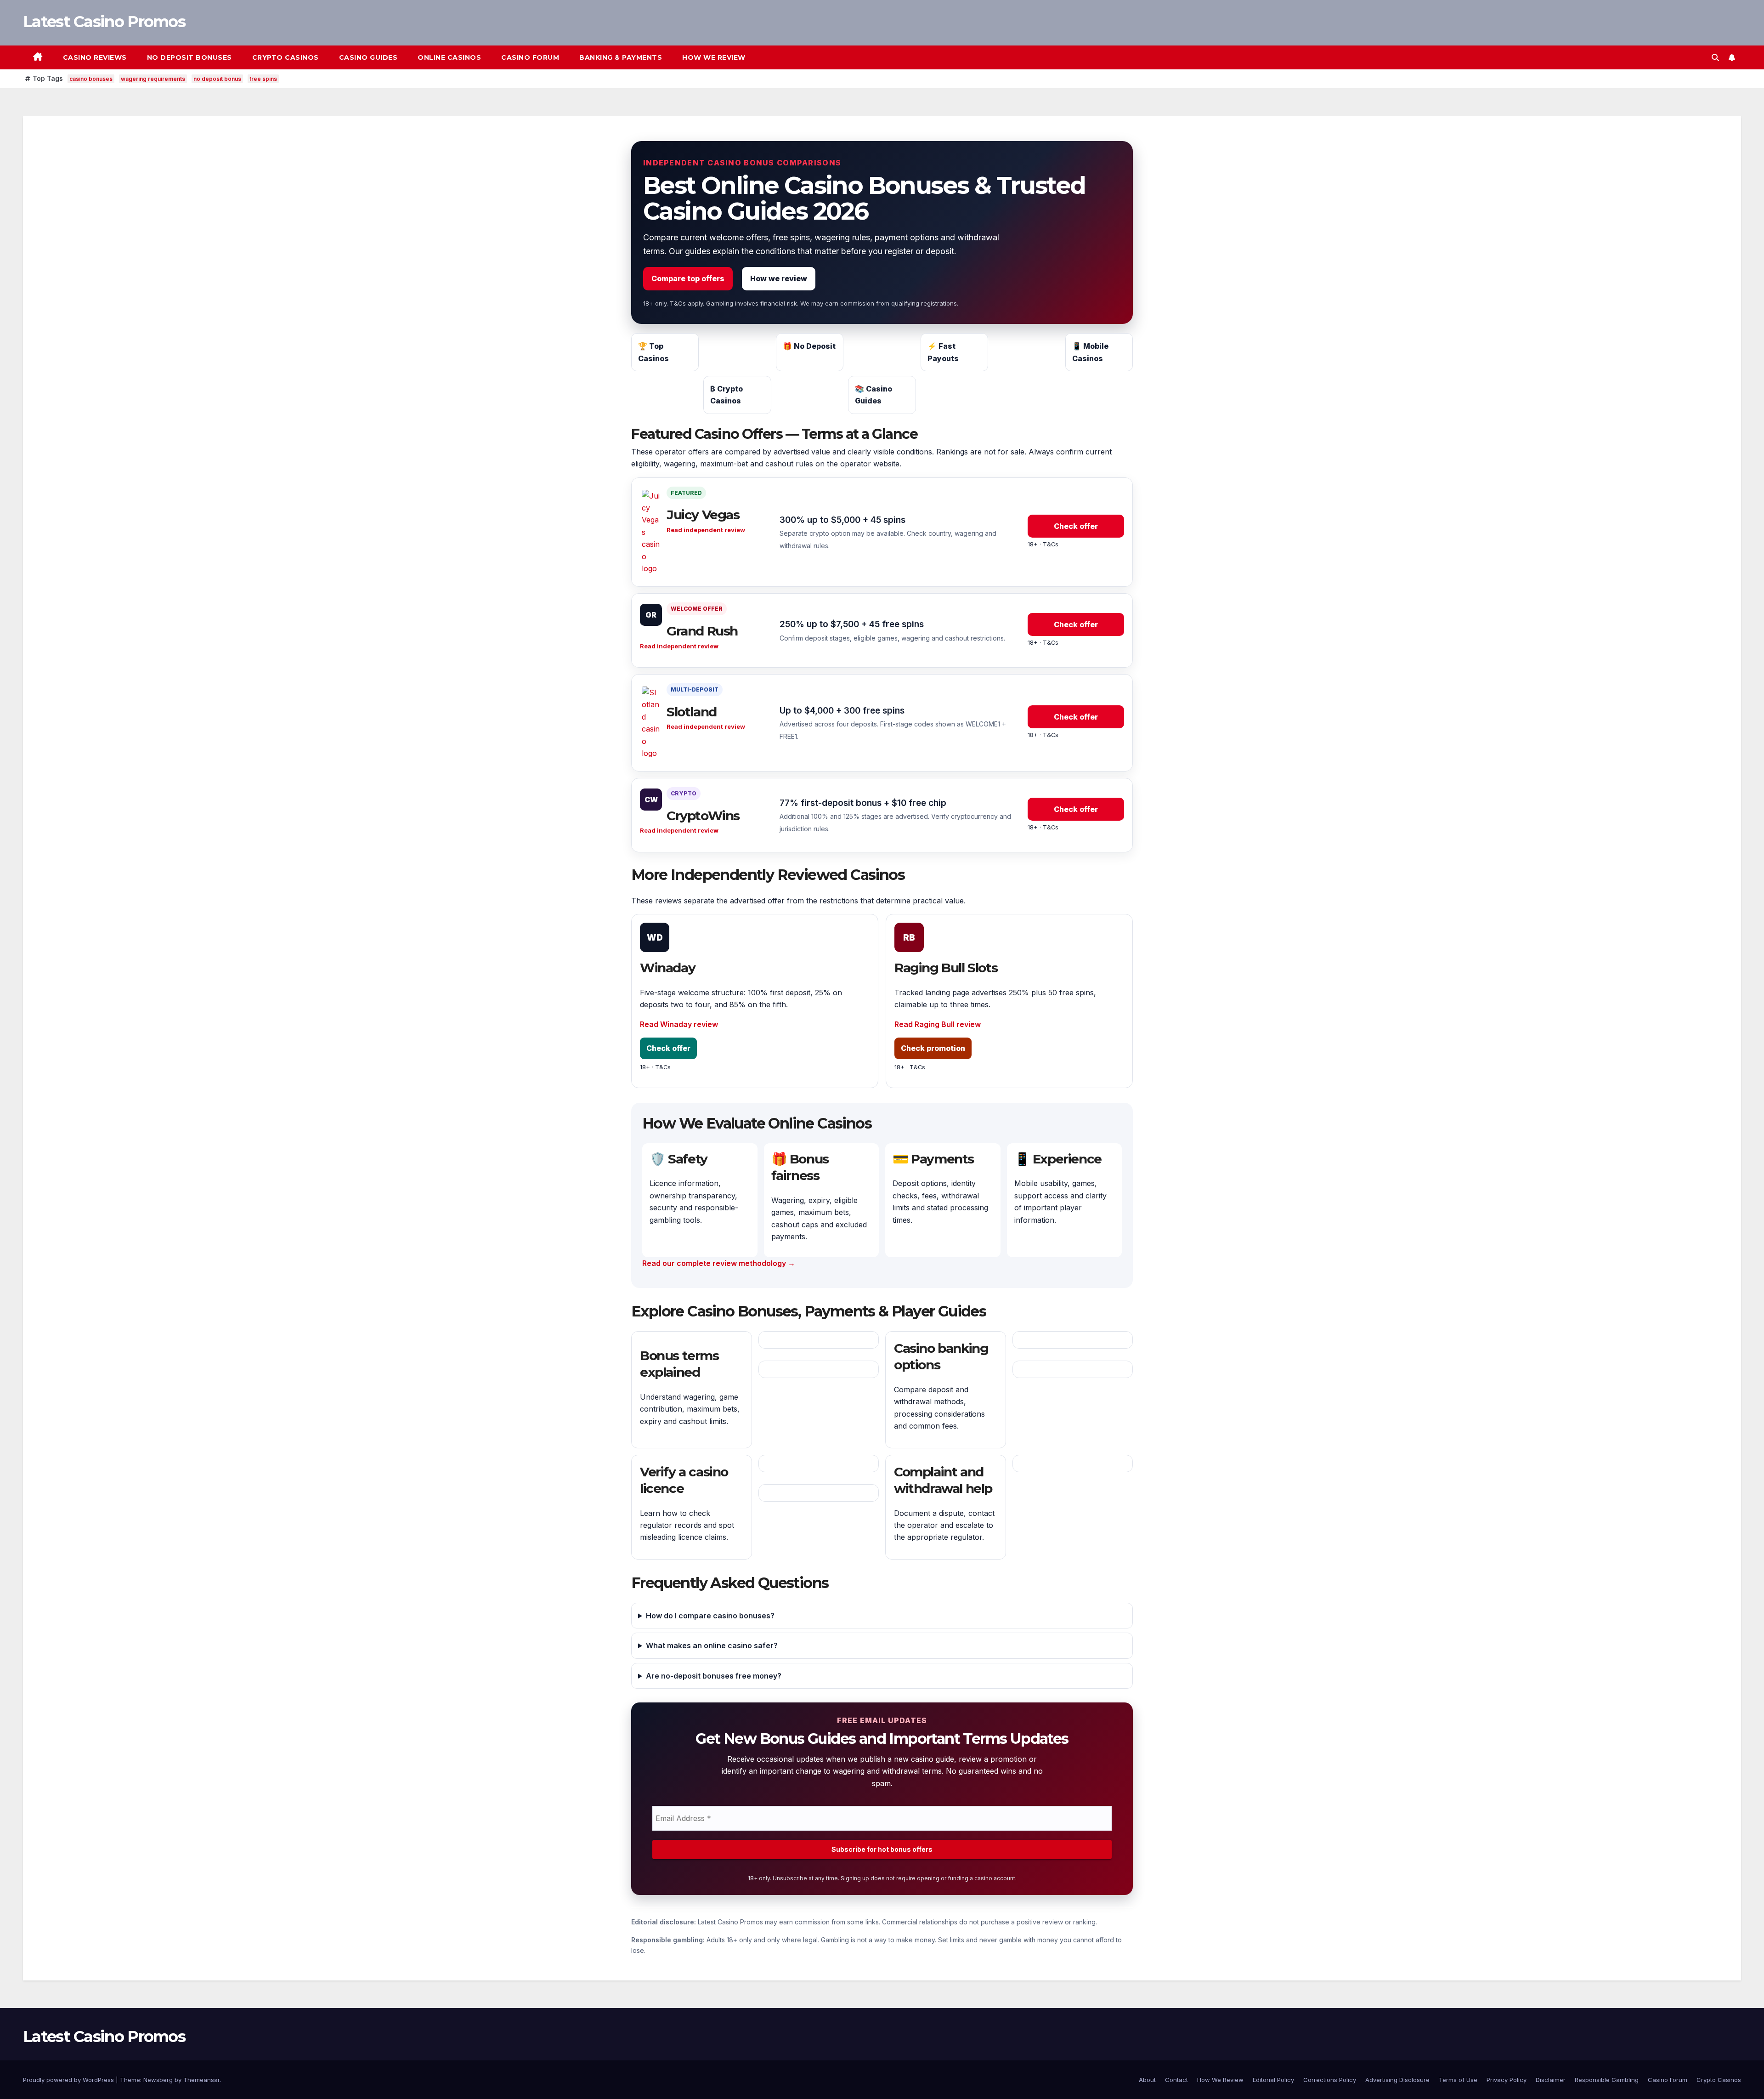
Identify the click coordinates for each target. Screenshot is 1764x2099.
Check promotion (933, 1048)
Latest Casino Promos (104, 22)
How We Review (714, 57)
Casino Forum (530, 57)
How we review (779, 278)
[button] (1715, 57)
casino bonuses (91, 79)
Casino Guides (368, 57)
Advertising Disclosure (1397, 2080)
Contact (1176, 2080)
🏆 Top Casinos (653, 352)
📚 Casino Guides (874, 395)
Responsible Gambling (1607, 2080)
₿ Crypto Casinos (727, 395)
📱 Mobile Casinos (1090, 352)
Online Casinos (449, 57)
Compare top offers (688, 278)
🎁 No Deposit (809, 346)
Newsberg (158, 2080)
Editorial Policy (1273, 2080)
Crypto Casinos (286, 57)
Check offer (1076, 526)
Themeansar (201, 2080)
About (1147, 2080)
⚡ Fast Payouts (943, 352)
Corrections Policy (1330, 2080)
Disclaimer (1551, 2080)
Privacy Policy (1507, 2080)
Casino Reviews (95, 57)
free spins (263, 79)
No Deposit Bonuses (189, 57)
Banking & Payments (621, 57)
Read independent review (706, 530)
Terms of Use (1458, 2080)
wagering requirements (153, 79)
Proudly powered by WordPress (69, 2080)
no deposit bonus (217, 79)
